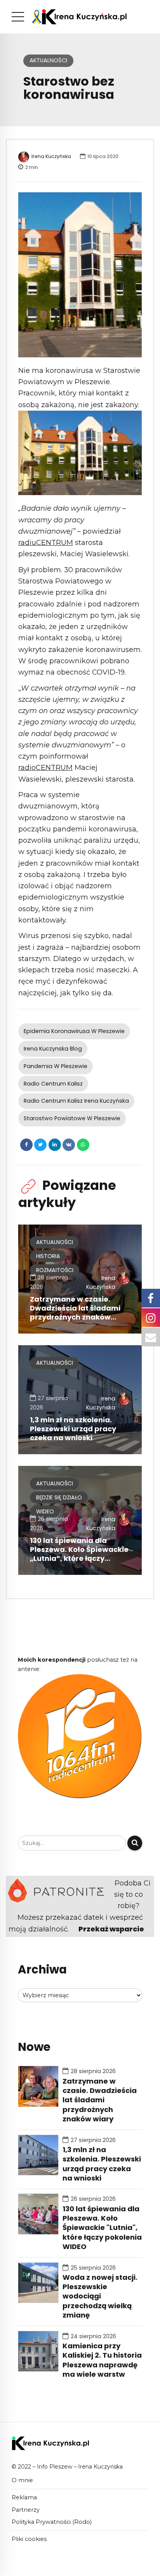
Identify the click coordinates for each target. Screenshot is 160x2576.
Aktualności (48, 60)
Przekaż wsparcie (111, 1929)
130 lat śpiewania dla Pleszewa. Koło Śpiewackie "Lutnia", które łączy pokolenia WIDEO (102, 2228)
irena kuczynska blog (53, 1049)
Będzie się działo (59, 1497)
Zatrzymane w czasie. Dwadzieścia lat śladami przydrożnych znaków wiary (75, 1313)
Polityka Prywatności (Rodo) (52, 2522)
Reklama (24, 2497)
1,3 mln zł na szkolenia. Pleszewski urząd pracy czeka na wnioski (73, 1429)
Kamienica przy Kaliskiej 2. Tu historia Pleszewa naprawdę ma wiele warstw (102, 2360)
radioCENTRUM (45, 768)
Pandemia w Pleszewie (56, 1066)
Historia (48, 1256)
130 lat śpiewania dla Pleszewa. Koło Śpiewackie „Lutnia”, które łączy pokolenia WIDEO (79, 1554)
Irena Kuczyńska (51, 156)
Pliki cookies (29, 2539)
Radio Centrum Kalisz (53, 1084)
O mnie (22, 2480)
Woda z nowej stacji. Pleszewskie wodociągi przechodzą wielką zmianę (100, 2297)
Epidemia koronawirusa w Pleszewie (74, 1031)
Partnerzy (26, 2510)
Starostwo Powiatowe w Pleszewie (72, 1118)
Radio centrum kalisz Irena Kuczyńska (76, 1101)
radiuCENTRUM (46, 543)
